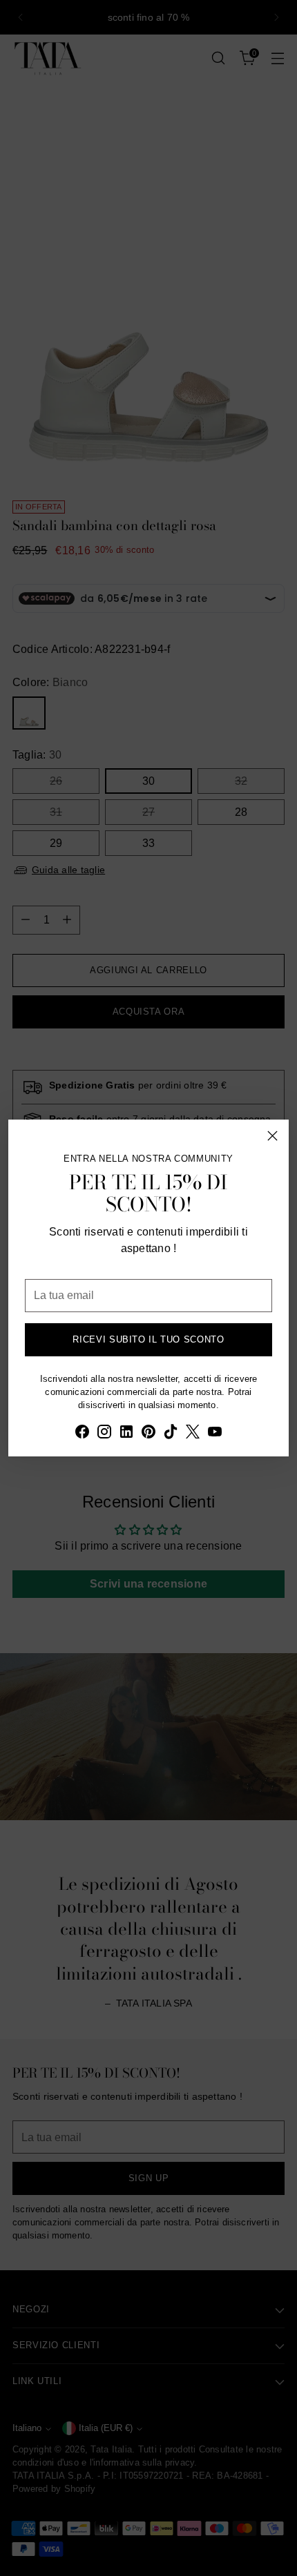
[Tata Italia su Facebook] (82, 1434)
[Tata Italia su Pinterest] (148, 1434)
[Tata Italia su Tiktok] (171, 1434)
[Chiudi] (272, 1136)
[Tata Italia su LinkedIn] (126, 1434)
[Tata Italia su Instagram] (104, 1434)
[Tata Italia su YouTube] (215, 1434)
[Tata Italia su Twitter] (193, 1434)
